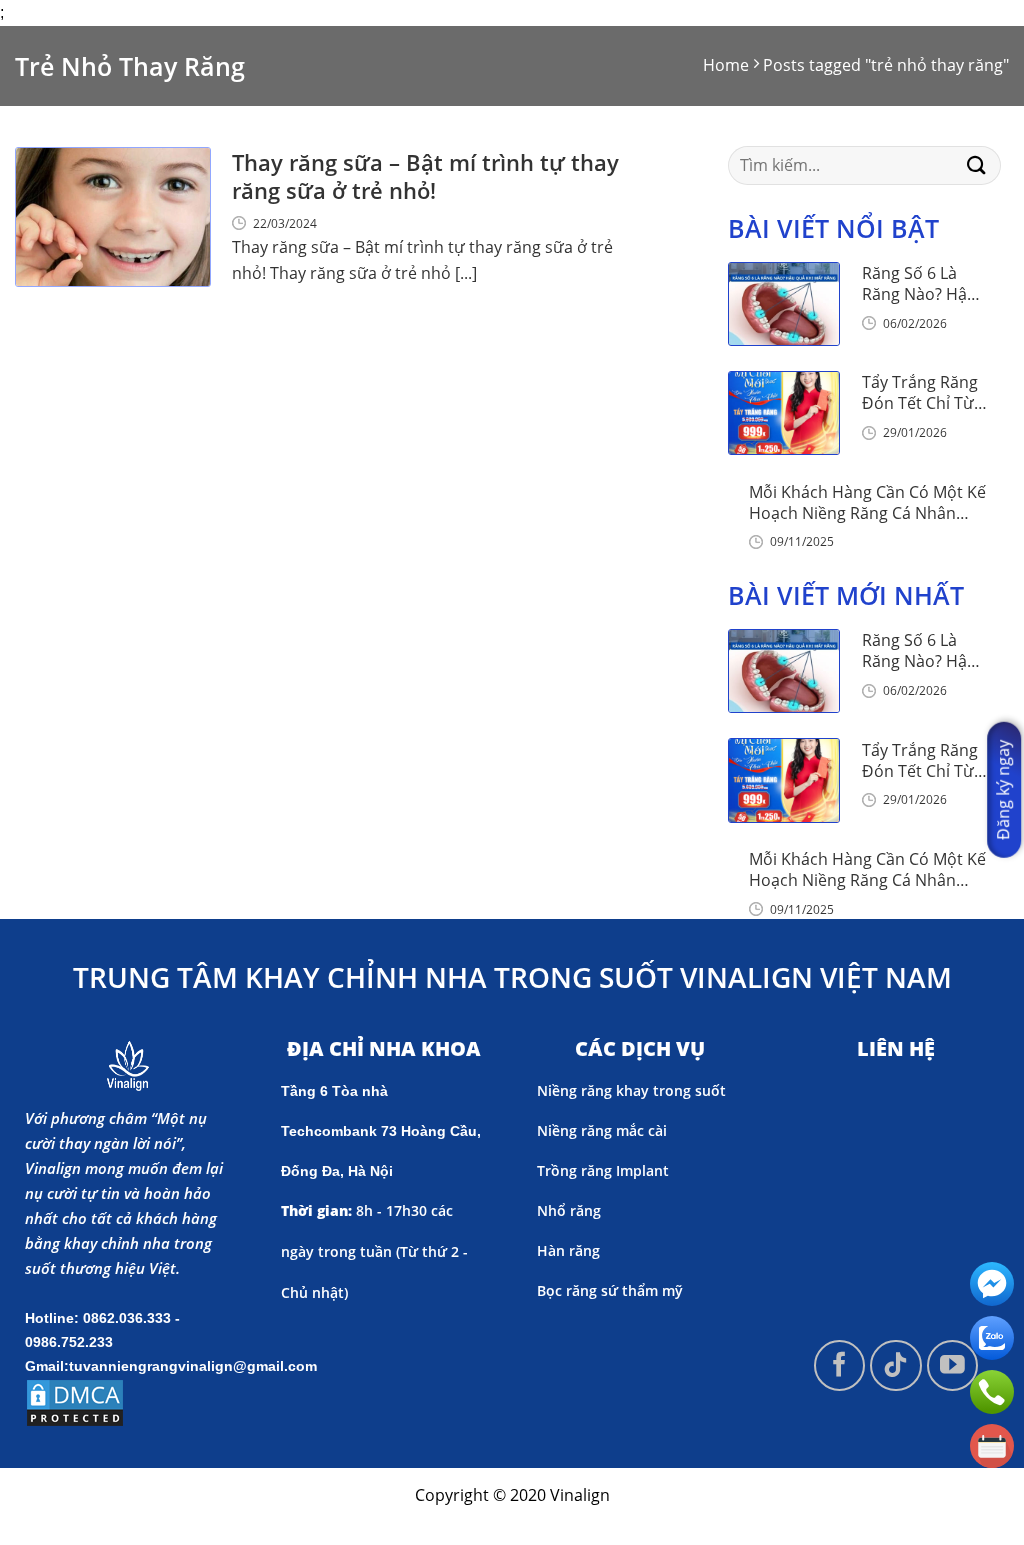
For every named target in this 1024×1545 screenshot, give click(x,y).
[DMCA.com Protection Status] (75, 1401)
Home (726, 65)
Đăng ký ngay (1003, 789)
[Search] (977, 165)
